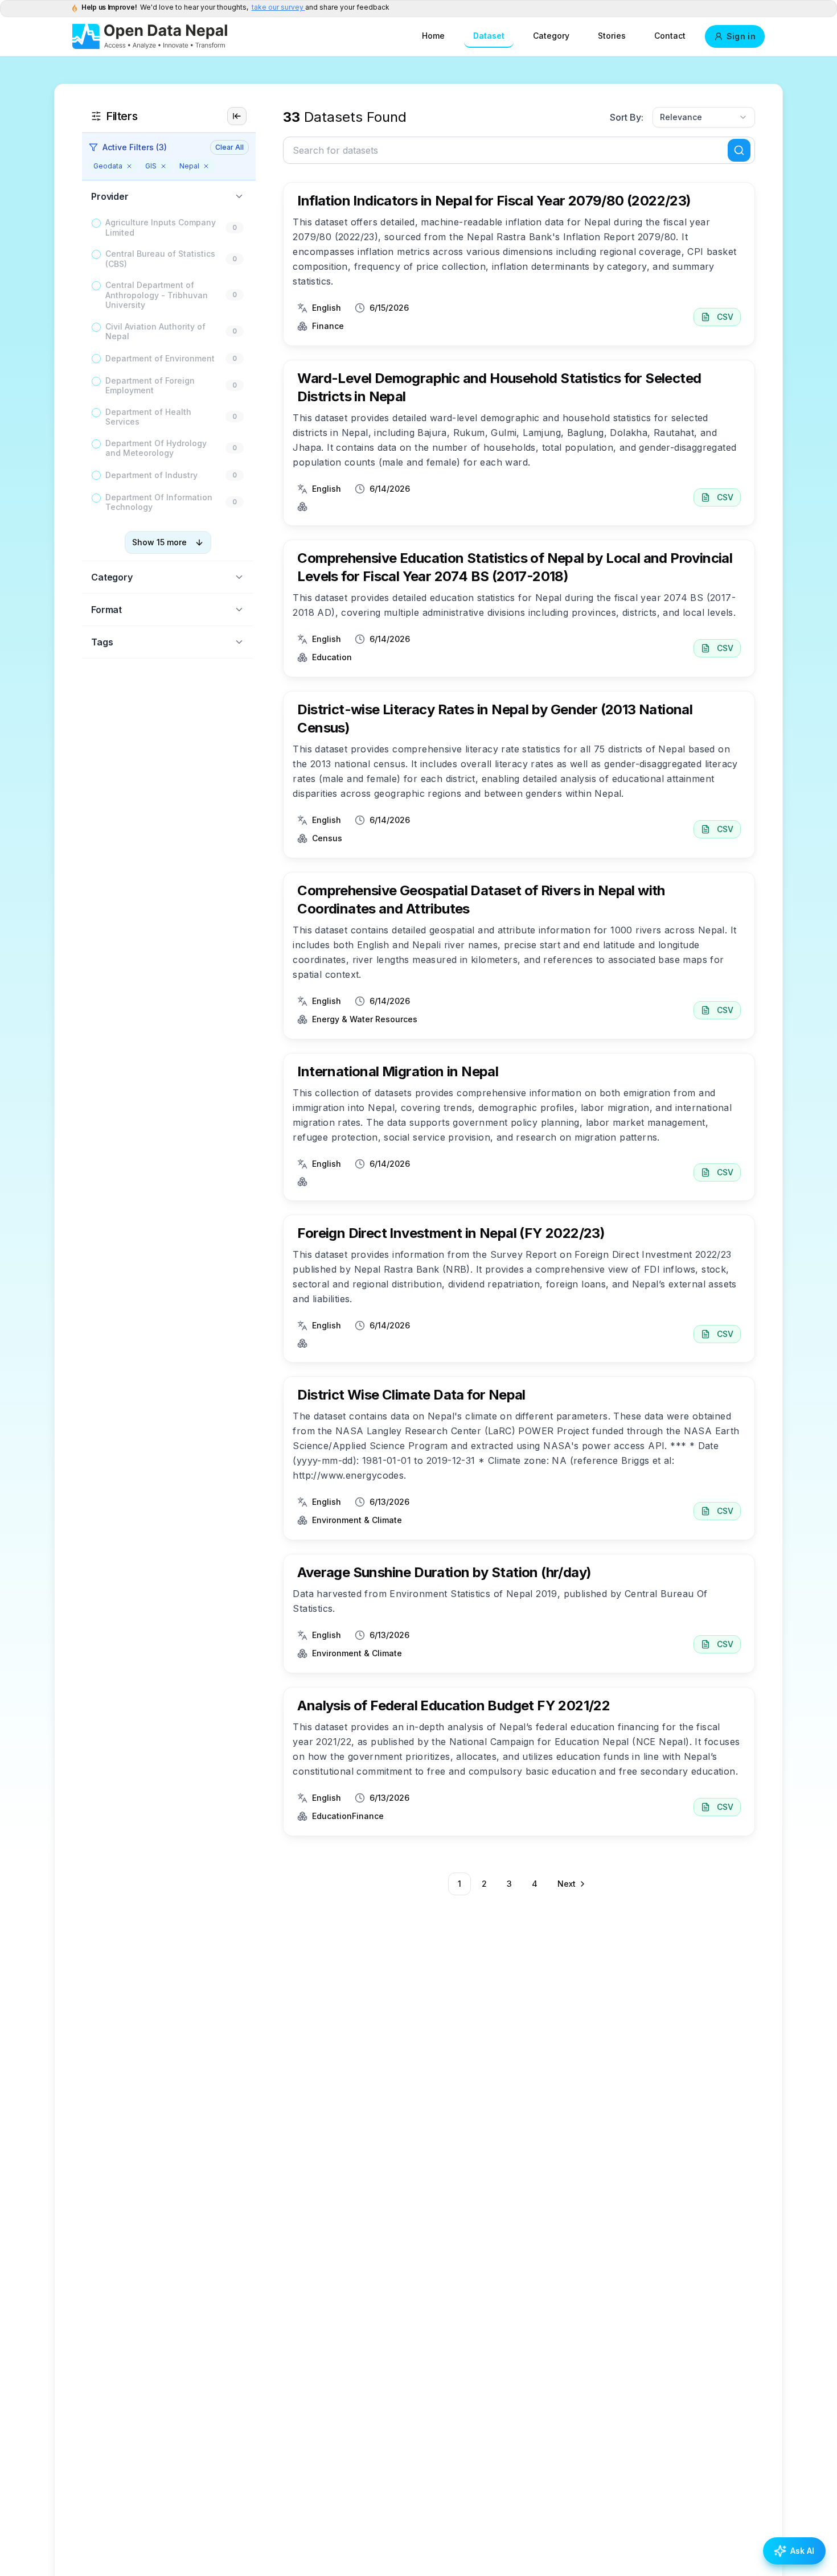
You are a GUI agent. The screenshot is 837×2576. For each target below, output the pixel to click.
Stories (612, 36)
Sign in (741, 36)
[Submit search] (739, 150)
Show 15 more (159, 542)
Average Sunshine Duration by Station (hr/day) (444, 1572)
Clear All (229, 147)
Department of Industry (151, 475)
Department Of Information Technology (159, 502)
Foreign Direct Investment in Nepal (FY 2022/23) (451, 1233)
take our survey (278, 7)
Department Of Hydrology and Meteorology (156, 448)
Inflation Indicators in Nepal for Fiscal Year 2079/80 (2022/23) (494, 201)
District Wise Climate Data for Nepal (411, 1395)
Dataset (489, 36)
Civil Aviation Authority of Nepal (155, 332)
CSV (725, 317)
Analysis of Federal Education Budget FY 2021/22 (454, 1705)
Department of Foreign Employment (150, 386)
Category (551, 36)
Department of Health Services (148, 417)
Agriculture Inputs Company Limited (161, 227)
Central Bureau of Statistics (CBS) (160, 259)
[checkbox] (96, 223)
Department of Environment (160, 358)
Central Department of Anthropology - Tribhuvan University (157, 295)
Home (433, 36)
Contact (670, 36)
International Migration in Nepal (398, 1071)
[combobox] (704, 117)
